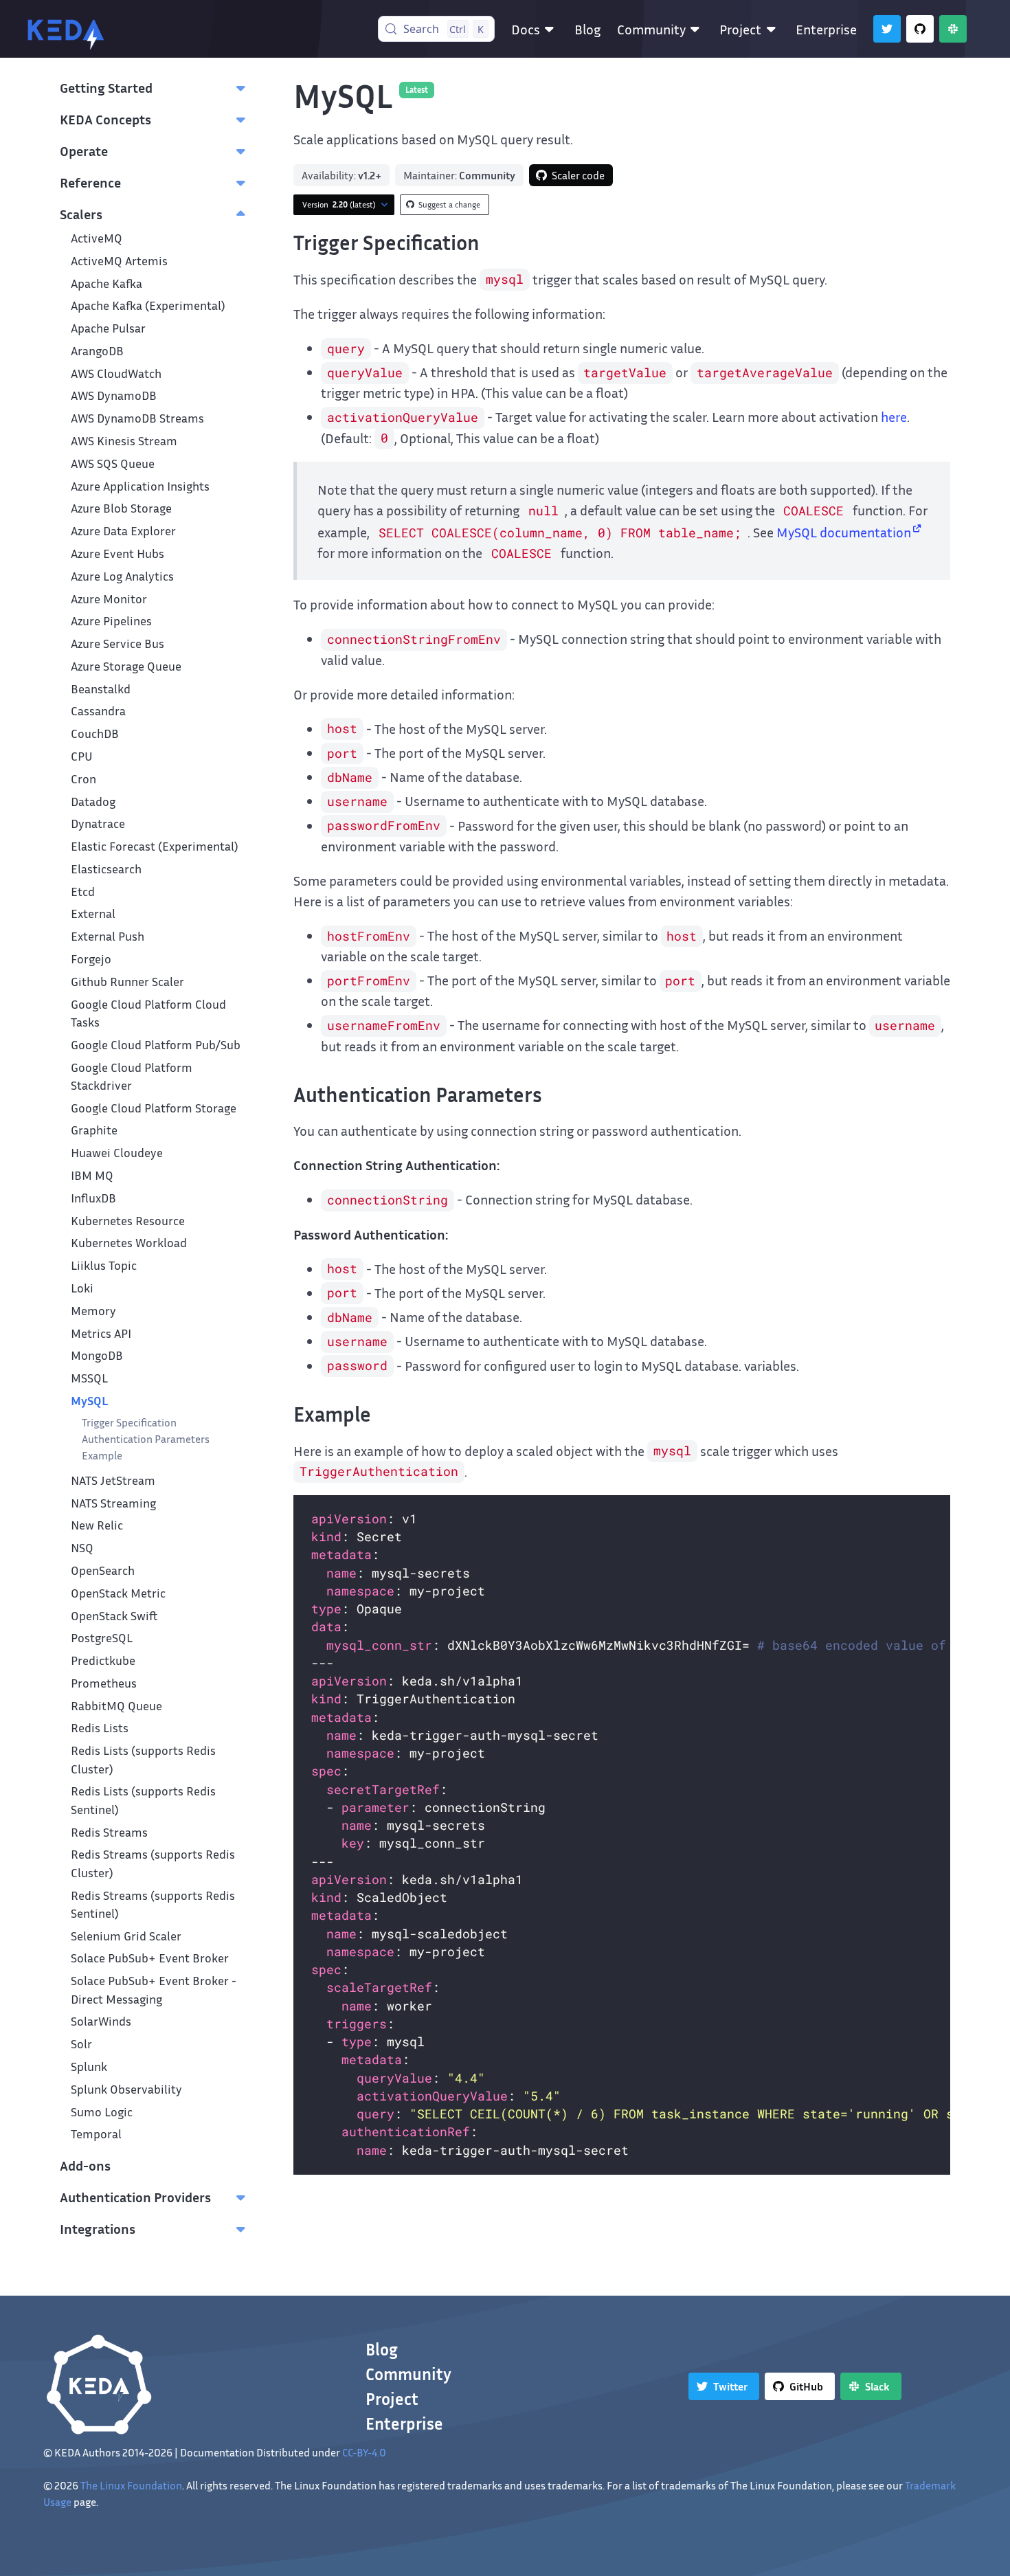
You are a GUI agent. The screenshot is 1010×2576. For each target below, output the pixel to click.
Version (339, 204)
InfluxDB (93, 1198)
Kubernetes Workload (129, 1243)
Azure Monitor (109, 599)
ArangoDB (97, 351)
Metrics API (101, 1333)
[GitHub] (920, 29)
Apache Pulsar (108, 328)
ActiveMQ (97, 238)
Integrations (98, 2228)
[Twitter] (887, 29)
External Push (108, 936)
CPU (82, 756)
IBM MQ (92, 1175)
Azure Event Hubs (117, 553)
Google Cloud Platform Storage (154, 1108)
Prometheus (104, 1683)
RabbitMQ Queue (116, 1706)
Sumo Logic (102, 2112)
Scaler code (578, 175)
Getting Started (106, 87)
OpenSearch (103, 1570)
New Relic (97, 1525)
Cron (83, 779)
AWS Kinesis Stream (124, 441)
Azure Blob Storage (121, 508)
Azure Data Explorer (123, 531)
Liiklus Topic (104, 1265)
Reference (90, 182)
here (894, 416)
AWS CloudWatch (116, 373)
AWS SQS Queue (113, 463)
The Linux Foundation (131, 2485)
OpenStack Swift (114, 1616)
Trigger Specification (129, 1422)
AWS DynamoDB (114, 395)
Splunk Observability (126, 2089)
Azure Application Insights (140, 486)
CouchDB (95, 733)
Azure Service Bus (117, 643)
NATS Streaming (113, 1503)
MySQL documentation (844, 532)
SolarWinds (101, 2021)
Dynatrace (98, 824)
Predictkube (103, 1660)
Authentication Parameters (146, 1439)
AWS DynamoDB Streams (137, 418)
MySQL (89, 1401)
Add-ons (85, 2165)
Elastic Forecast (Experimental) (155, 846)
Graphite (94, 1130)
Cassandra (98, 711)
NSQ (82, 1548)
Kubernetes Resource (128, 1221)
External (93, 914)
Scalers (81, 214)
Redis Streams (109, 1832)
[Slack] (953, 29)
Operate (84, 150)
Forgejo (91, 959)
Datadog (93, 802)
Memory (93, 1311)
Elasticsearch (106, 869)
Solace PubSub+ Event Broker (150, 1958)
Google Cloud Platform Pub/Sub (156, 1045)
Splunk (89, 2067)
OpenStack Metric (118, 1593)
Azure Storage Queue (126, 666)
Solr (81, 2044)
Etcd (83, 892)
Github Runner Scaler (127, 982)
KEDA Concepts (105, 119)
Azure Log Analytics (122, 576)
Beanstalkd (101, 689)
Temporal (96, 2134)
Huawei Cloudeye (117, 1153)
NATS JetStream (113, 1480)
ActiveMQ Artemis (119, 261)
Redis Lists (100, 1728)
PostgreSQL (102, 1638)
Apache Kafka (106, 283)
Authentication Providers (135, 2197)
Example (102, 1455)
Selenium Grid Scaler (126, 1936)
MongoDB (97, 1355)
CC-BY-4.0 (364, 2452)
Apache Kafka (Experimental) (148, 305)
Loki (82, 1288)
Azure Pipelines (111, 621)
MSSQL (89, 1378)
